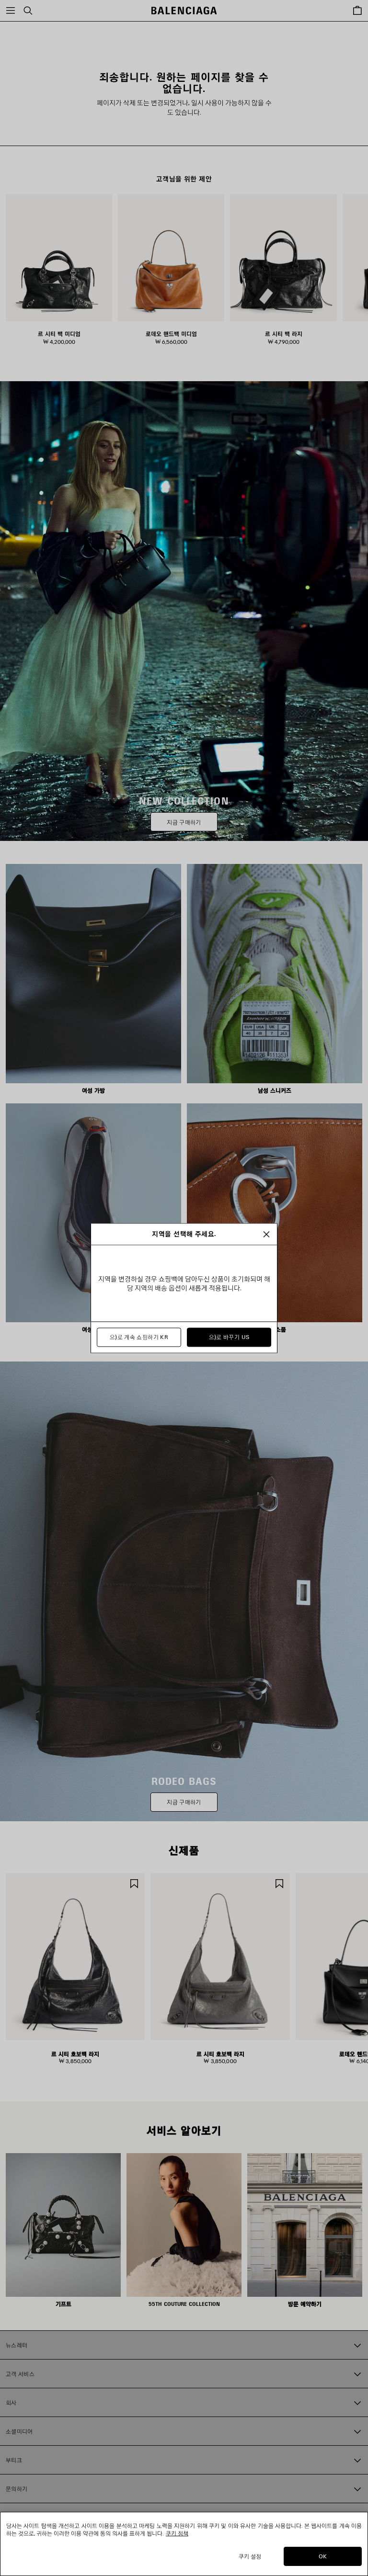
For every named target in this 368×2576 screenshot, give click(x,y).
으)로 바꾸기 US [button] (229, 1337)
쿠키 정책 (177, 2533)
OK (323, 2556)
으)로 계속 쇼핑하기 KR (139, 1337)
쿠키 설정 (250, 2556)
